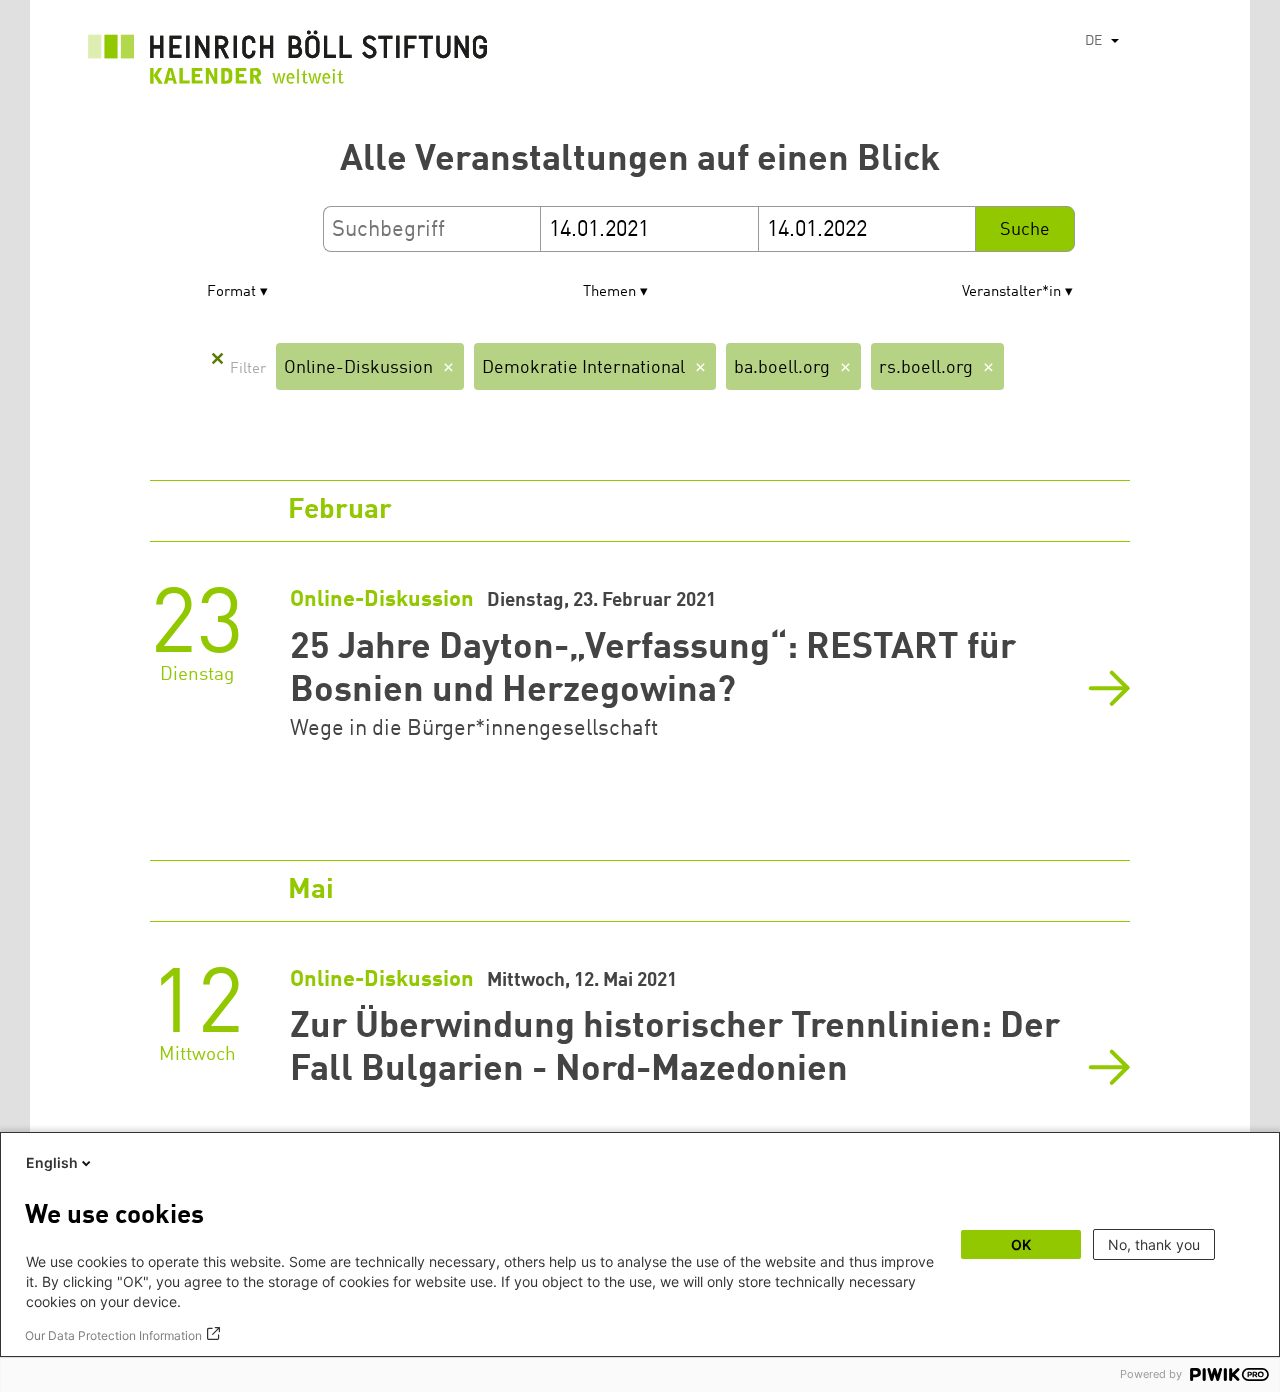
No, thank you (1154, 1244)
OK (1021, 1244)
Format (231, 292)
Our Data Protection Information (113, 1335)
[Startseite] (288, 62)
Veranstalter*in (1011, 292)
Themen (609, 292)
